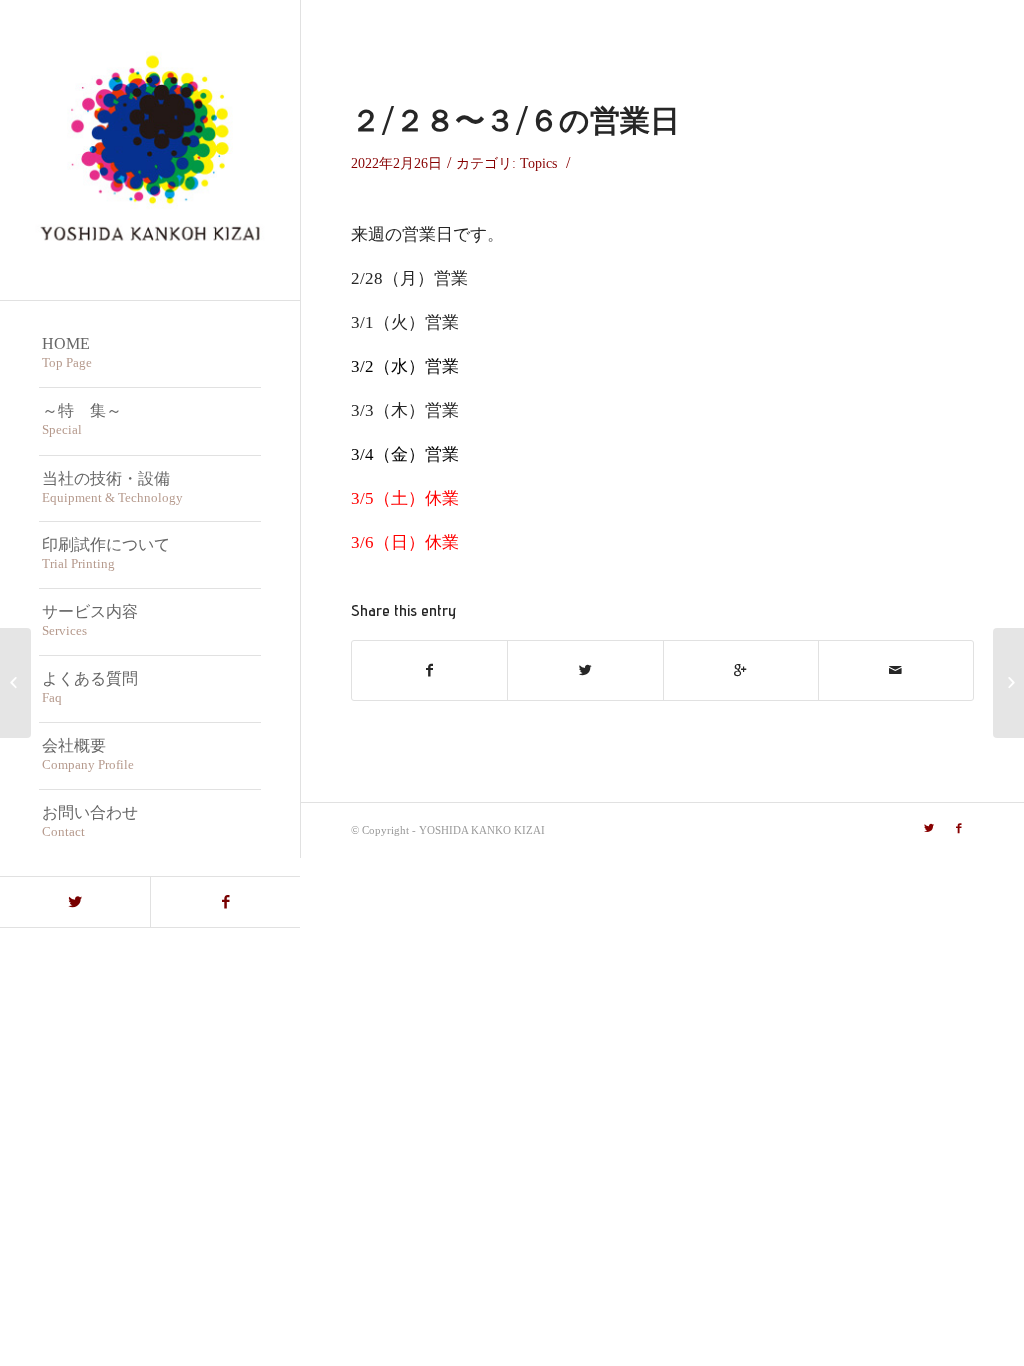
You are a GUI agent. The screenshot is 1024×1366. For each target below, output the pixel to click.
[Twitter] (75, 902)
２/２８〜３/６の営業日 (515, 120)
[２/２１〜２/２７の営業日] (15, 683)
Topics (538, 163)
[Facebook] (225, 902)
